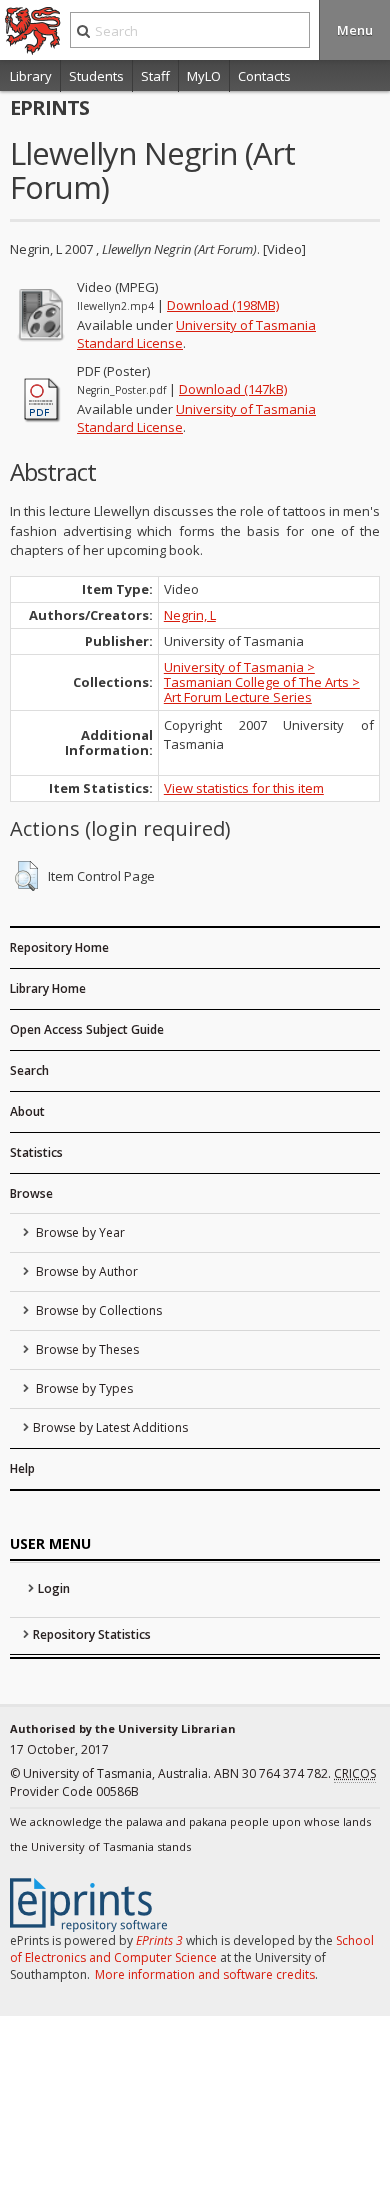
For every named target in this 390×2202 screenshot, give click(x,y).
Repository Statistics (92, 1634)
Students (96, 76)
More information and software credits (205, 1974)
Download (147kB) (233, 389)
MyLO (204, 76)
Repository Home (59, 947)
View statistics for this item (244, 788)
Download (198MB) (223, 305)
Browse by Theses (86, 1349)
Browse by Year (79, 1232)
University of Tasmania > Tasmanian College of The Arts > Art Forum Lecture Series (262, 682)
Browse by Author (85, 1271)
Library (31, 76)
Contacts (264, 76)
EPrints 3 (159, 1940)
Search (29, 1070)
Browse (31, 1193)
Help (22, 1468)
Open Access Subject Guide (87, 1029)
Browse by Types (83, 1388)
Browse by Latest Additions (110, 1427)
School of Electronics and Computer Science (192, 1949)
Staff (155, 76)
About (27, 1111)
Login (54, 1588)
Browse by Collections (97, 1310)
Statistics (36, 1152)
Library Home (48, 988)
